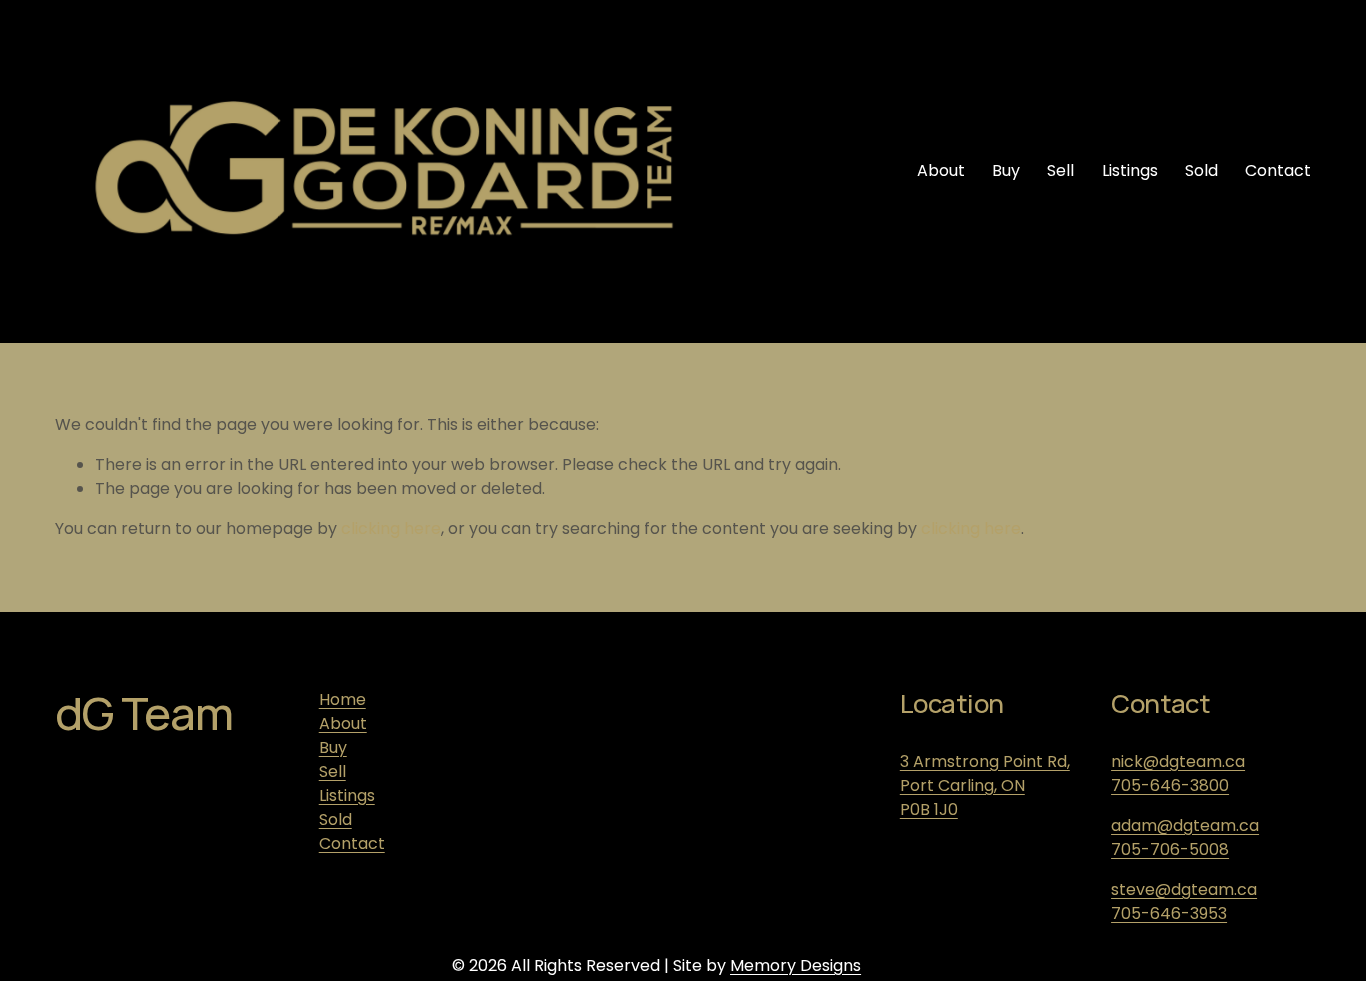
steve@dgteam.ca (1184, 889)
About (941, 170)
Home (342, 699)
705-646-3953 (1169, 913)
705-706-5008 (1170, 849)
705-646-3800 (1170, 785)
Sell (1060, 170)
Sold (1201, 170)
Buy (1006, 170)
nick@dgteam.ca (1178, 761)
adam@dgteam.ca (1185, 825)
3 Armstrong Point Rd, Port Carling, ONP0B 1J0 (985, 785)
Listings (1130, 170)
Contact (1278, 170)
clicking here (391, 528)
